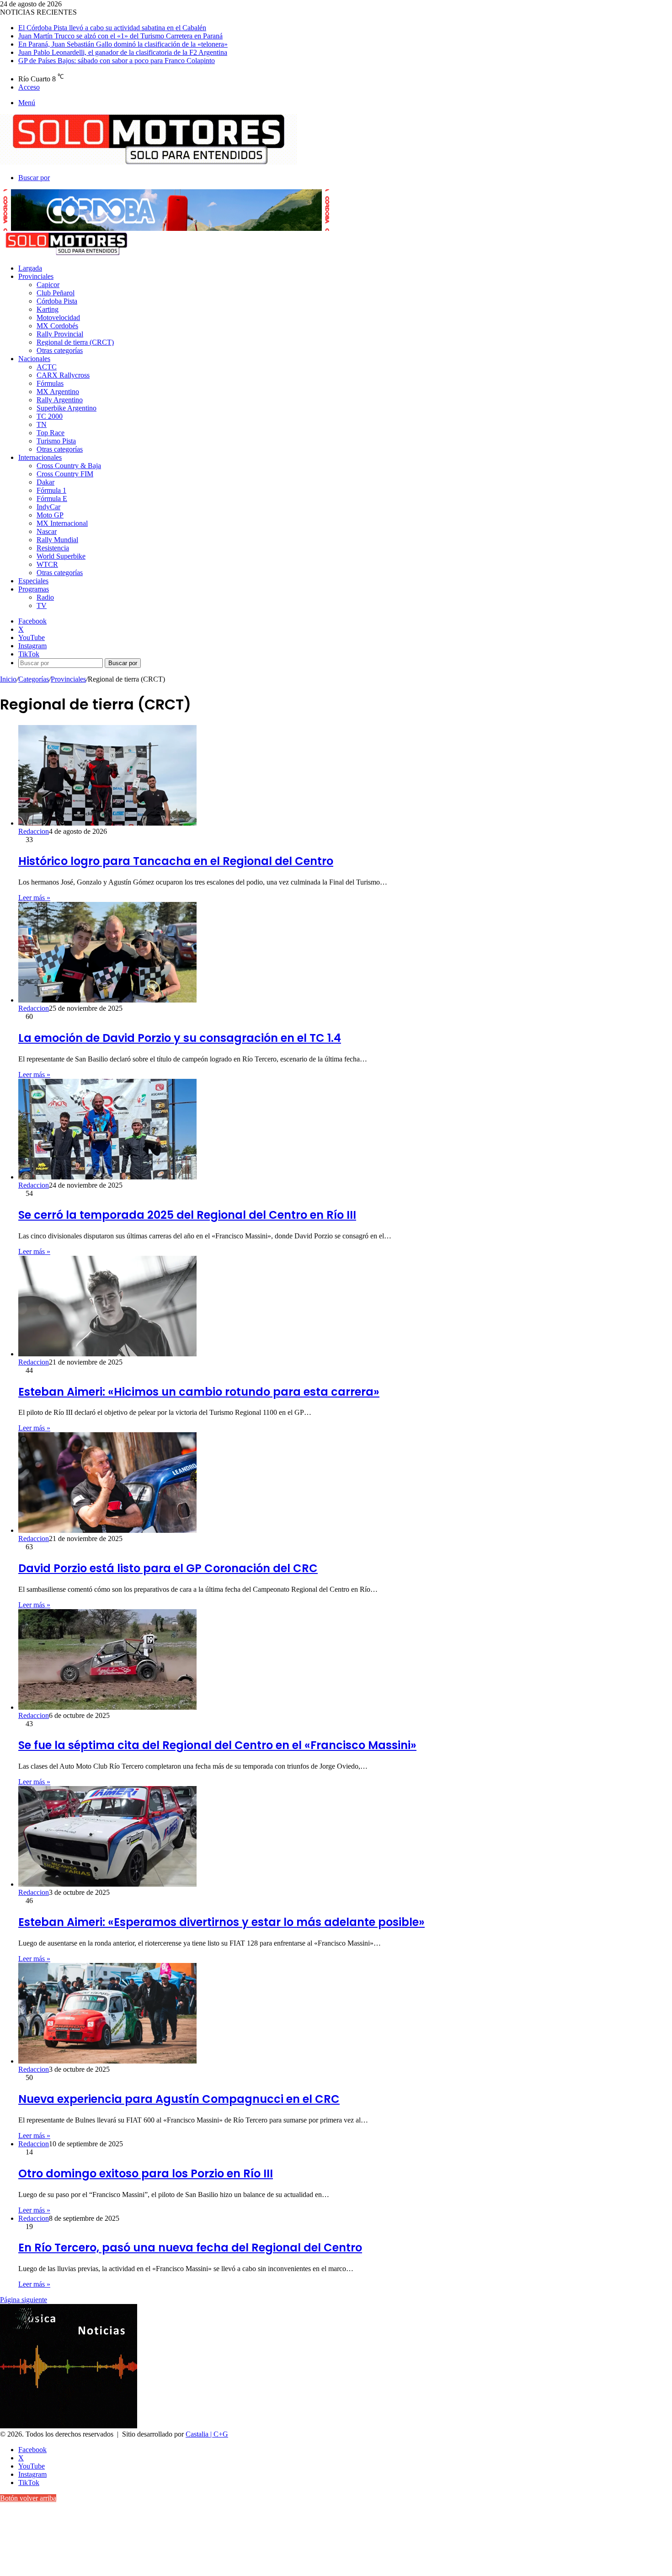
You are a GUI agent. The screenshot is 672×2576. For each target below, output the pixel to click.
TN (42, 424)
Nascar (47, 531)
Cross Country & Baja (69, 466)
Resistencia (53, 548)
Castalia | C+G (207, 2434)
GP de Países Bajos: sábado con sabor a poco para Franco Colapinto (117, 61)
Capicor (48, 285)
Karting (48, 309)
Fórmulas (50, 383)
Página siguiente (24, 2300)
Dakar (45, 482)
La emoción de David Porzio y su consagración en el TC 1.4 (180, 1038)
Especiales (33, 581)
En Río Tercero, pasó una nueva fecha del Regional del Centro (190, 2248)
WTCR (47, 564)
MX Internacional (62, 523)
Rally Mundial (57, 540)
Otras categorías (60, 350)
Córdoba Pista (57, 301)
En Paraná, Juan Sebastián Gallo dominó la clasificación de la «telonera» (123, 44)
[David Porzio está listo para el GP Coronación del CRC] (107, 1530)
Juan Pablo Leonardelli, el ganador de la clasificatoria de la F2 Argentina (123, 52)
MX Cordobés (57, 326)
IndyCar (48, 507)
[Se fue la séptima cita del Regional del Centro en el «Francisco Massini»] (107, 1707)
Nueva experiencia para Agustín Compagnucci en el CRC (179, 2099)
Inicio (8, 679)
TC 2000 (50, 416)
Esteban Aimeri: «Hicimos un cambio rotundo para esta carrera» (199, 1392)
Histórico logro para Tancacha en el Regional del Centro (176, 861)
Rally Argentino (60, 400)
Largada (30, 268)
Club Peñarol (56, 293)
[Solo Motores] (149, 162)
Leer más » (34, 898)
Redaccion (34, 831)
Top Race (51, 433)
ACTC (47, 367)
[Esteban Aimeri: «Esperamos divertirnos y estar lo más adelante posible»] (107, 1884)
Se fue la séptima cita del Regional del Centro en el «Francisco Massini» (217, 1745)
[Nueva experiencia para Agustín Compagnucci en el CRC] (107, 2061)
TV (42, 605)
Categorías (34, 679)
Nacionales (34, 359)
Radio (45, 597)
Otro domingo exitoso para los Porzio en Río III (146, 2173)
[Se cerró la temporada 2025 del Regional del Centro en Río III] (107, 1177)
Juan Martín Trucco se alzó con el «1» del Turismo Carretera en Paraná (120, 36)
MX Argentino (58, 392)
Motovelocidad (58, 317)
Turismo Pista (56, 441)
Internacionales (40, 457)
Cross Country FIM (65, 474)
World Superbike (61, 556)
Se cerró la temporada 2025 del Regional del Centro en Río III (187, 1215)
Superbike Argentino (67, 408)
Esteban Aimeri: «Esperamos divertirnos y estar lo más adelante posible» (221, 1922)
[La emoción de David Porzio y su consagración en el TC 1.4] (107, 1000)
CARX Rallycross (63, 375)
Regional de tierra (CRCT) (75, 342)
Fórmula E (52, 499)
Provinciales (36, 276)
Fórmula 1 (51, 490)
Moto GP (50, 515)
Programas (34, 589)
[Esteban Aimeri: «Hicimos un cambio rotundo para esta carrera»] (107, 1354)
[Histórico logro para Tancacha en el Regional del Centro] (107, 823)
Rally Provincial (60, 334)
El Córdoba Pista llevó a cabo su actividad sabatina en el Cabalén (112, 28)
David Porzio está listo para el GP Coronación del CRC (168, 1568)
